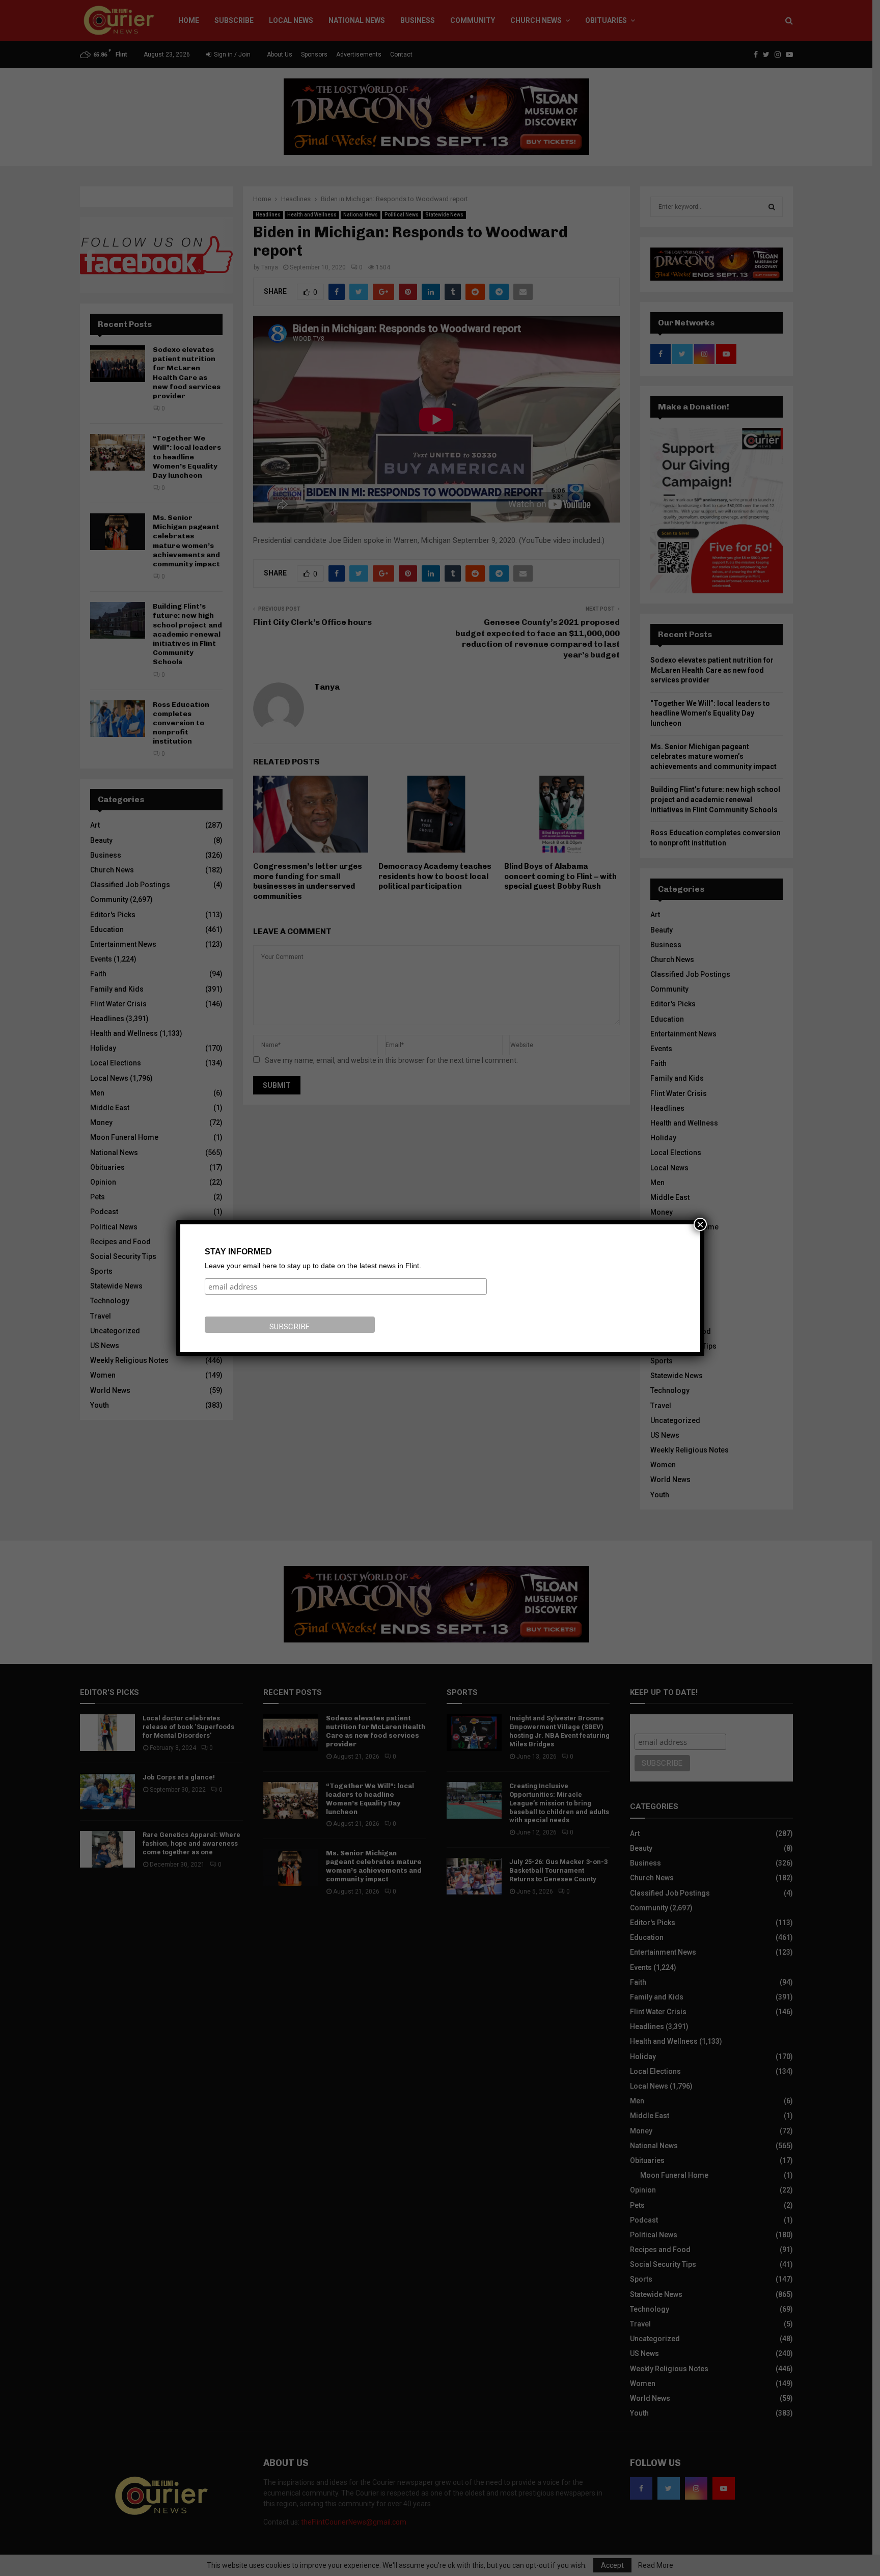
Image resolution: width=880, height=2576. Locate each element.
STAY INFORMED (238, 1252)
